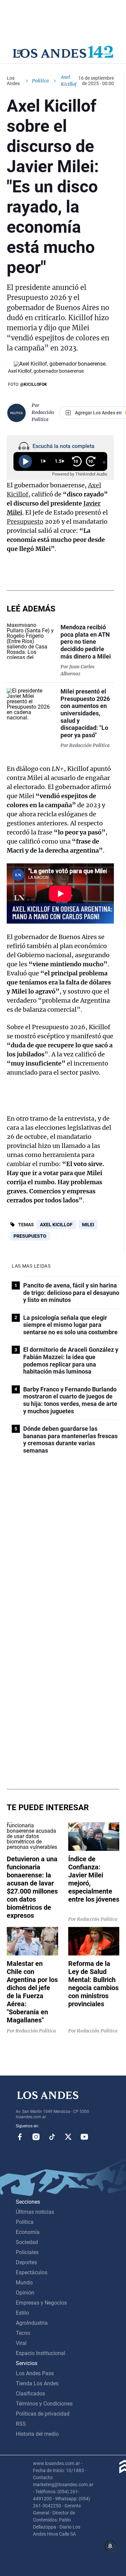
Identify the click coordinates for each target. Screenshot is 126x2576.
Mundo (24, 2283)
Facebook (20, 2137)
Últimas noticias (35, 2212)
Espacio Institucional (40, 2353)
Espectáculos (32, 2272)
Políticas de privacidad (43, 2414)
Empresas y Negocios (41, 2303)
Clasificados (30, 2394)
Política (40, 81)
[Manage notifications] (110, 2546)
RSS (21, 2424)
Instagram (36, 2137)
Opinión (25, 2293)
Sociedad (27, 2242)
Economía (28, 2232)
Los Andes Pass (35, 2373)
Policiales (27, 2252)
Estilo (22, 2313)
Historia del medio (37, 2434)
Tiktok (52, 2137)
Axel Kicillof (56, 1225)
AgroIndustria (32, 2323)
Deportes (26, 2262)
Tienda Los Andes (37, 2383)
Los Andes (13, 81)
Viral (21, 2343)
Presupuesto (25, 521)
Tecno (23, 2333)
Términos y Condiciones (44, 2404)
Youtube (84, 2137)
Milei (88, 1225)
